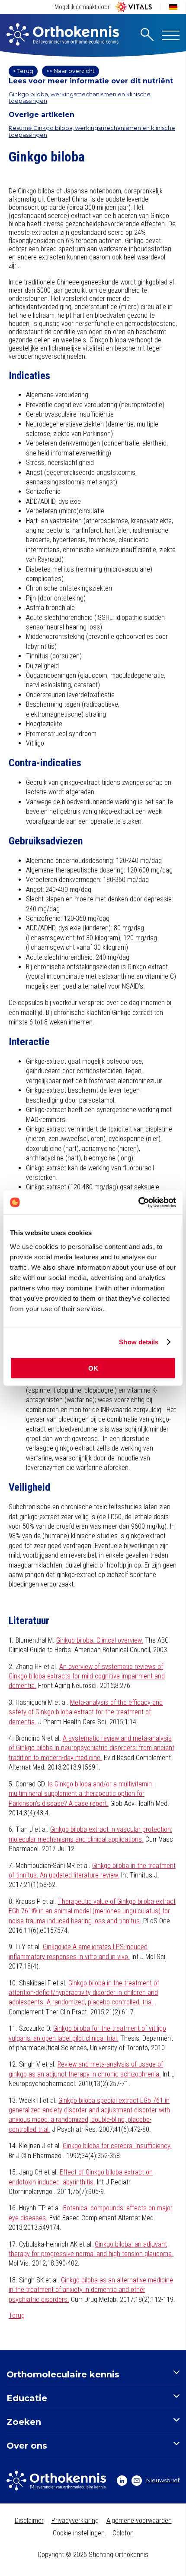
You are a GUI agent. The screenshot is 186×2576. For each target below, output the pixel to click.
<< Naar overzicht (71, 71)
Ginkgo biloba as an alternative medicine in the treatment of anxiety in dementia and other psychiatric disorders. (91, 2290)
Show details (139, 1342)
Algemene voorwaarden (139, 2521)
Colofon (123, 2533)
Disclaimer (29, 2521)
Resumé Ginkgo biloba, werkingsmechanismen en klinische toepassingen (92, 131)
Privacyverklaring (75, 2521)
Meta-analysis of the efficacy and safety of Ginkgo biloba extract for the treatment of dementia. (86, 1712)
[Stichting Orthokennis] (63, 35)
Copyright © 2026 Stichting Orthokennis (93, 2555)
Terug (17, 2315)
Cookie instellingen (79, 2533)
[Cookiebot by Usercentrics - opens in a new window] (138, 1202)
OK (93, 1368)
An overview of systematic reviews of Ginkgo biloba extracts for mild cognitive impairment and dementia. (87, 1676)
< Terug (23, 71)
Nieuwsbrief (163, 2480)
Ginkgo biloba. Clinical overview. (100, 1640)
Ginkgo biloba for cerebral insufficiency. (117, 2146)
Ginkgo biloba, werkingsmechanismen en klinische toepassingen (80, 98)
